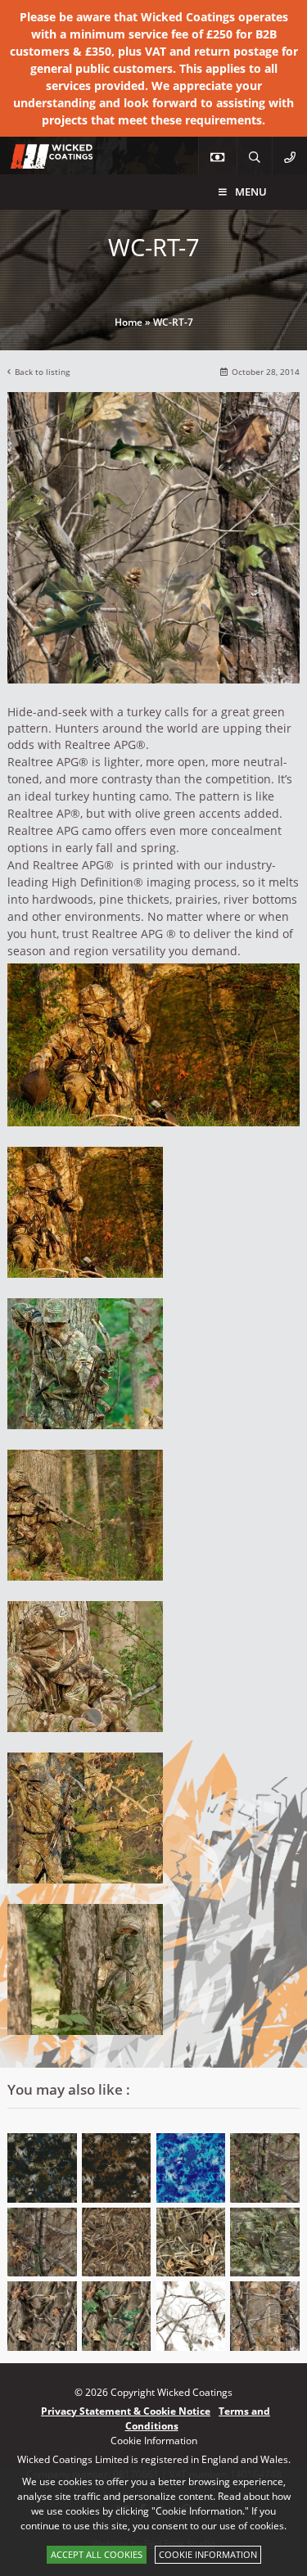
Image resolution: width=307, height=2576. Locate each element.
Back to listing (42, 372)
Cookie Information (208, 2554)
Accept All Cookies (97, 2554)
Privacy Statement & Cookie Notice (126, 2411)
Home (129, 322)
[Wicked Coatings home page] (41, 160)
